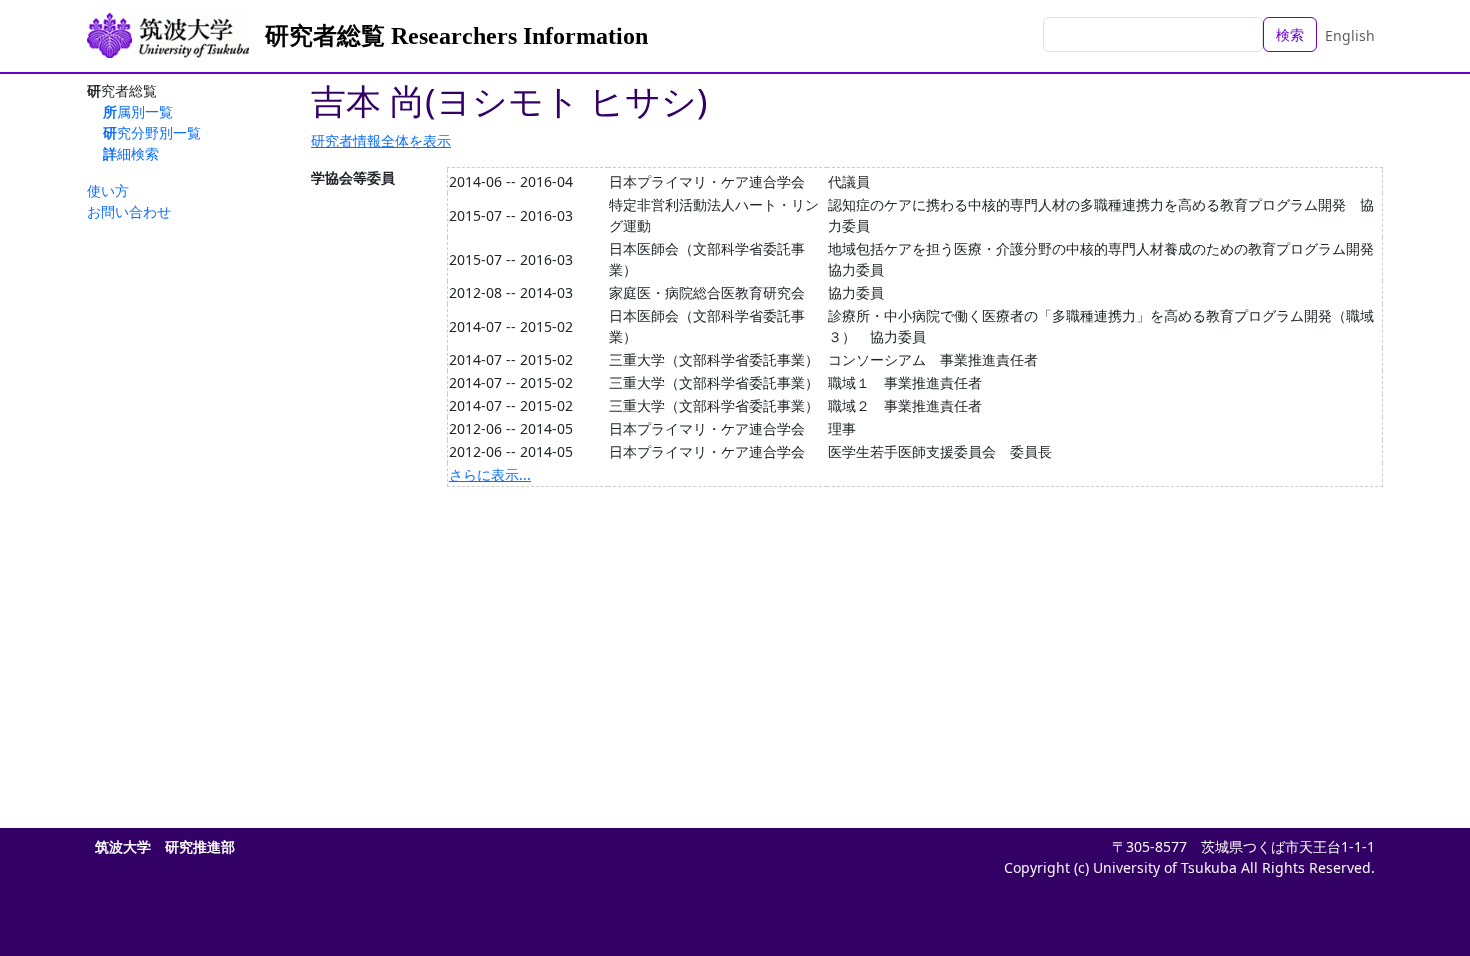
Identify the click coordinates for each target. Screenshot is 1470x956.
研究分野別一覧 (152, 132)
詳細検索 (131, 153)
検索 (1290, 34)
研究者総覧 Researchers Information (456, 36)
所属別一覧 (138, 111)
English (1350, 35)
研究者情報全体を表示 (381, 140)
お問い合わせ (129, 211)
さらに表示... (490, 474)
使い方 (108, 190)
